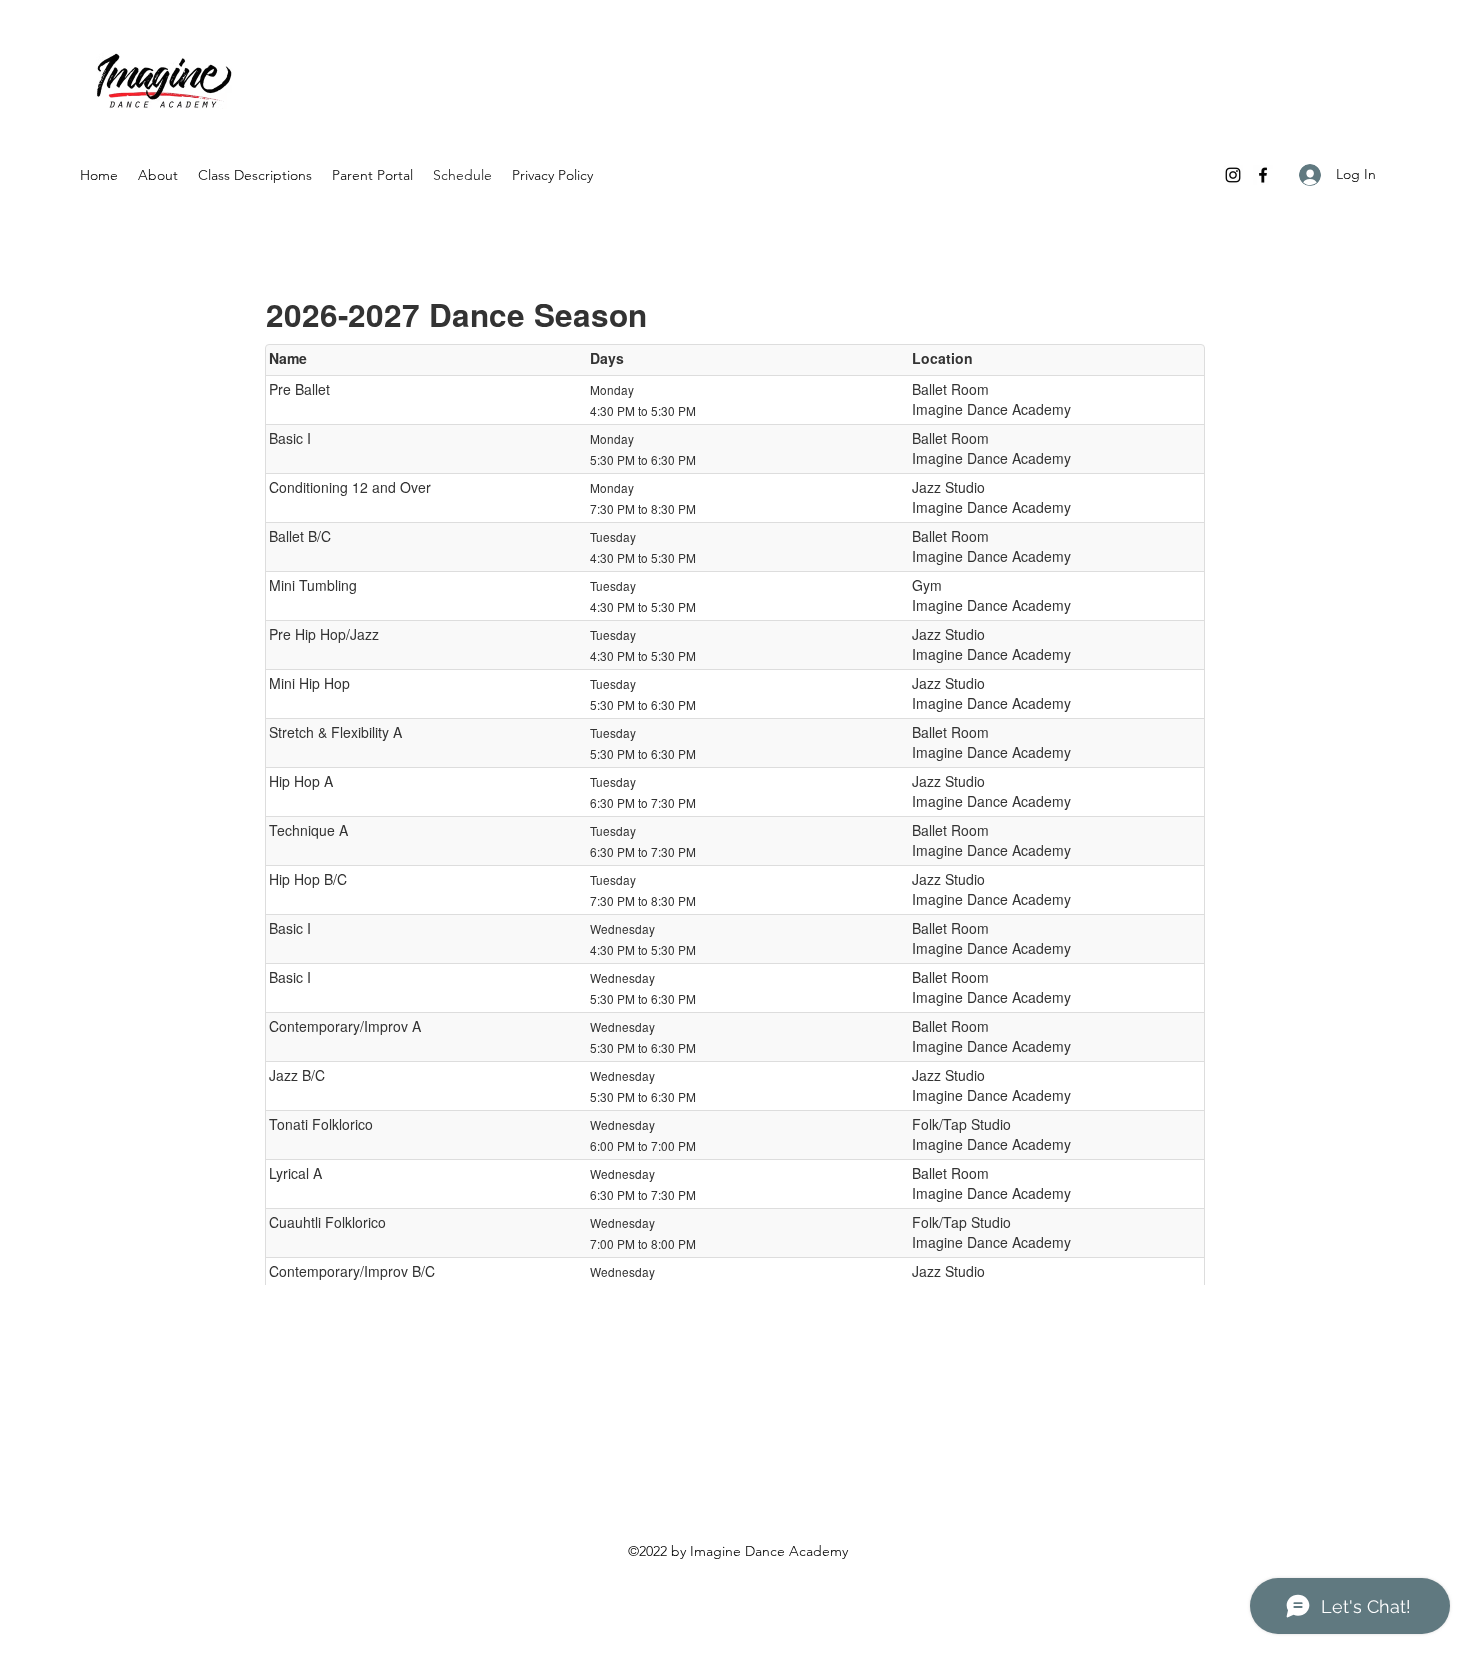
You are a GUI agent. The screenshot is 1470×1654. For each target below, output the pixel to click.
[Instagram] (1233, 175)
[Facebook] (1263, 175)
